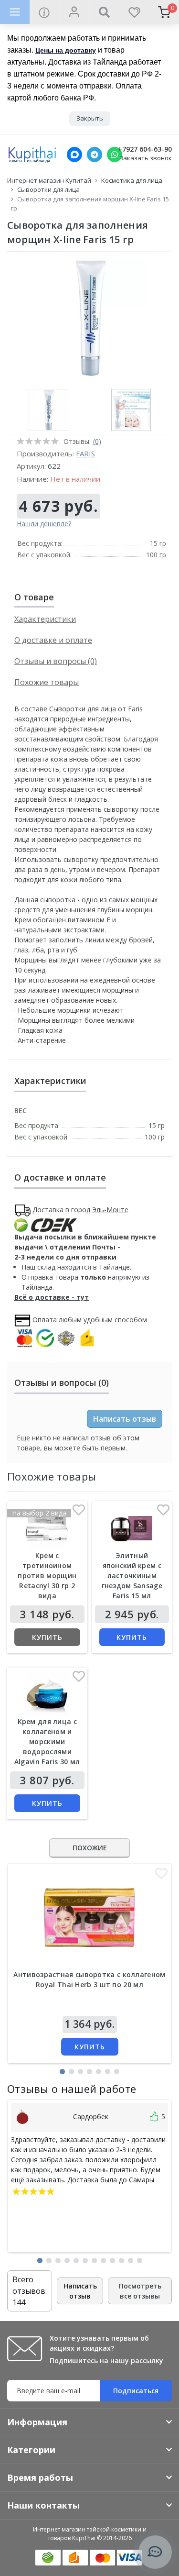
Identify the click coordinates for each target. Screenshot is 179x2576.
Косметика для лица (132, 180)
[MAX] (74, 155)
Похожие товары (47, 682)
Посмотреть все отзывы (140, 2291)
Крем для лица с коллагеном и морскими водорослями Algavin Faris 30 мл (47, 1741)
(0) (97, 441)
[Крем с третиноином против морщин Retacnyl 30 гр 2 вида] (47, 1528)
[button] (62, 2072)
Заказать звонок (146, 158)
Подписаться (136, 2391)
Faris (85, 453)
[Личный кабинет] (74, 12)
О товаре (34, 597)
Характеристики (45, 619)
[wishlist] (134, 12)
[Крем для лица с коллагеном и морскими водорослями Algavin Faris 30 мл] (47, 1694)
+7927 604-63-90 (145, 149)
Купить (47, 1637)
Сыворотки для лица (48, 189)
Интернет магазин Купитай (49, 180)
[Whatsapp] (115, 155)
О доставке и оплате (53, 640)
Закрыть (90, 118)
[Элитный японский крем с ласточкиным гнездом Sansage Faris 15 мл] (132, 1528)
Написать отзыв (125, 1419)
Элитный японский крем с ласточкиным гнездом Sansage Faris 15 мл (132, 1575)
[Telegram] (95, 155)
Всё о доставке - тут (52, 1297)
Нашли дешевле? (44, 524)
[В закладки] (79, 1512)
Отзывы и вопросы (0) (56, 661)
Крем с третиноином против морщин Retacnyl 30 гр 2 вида (47, 1575)
